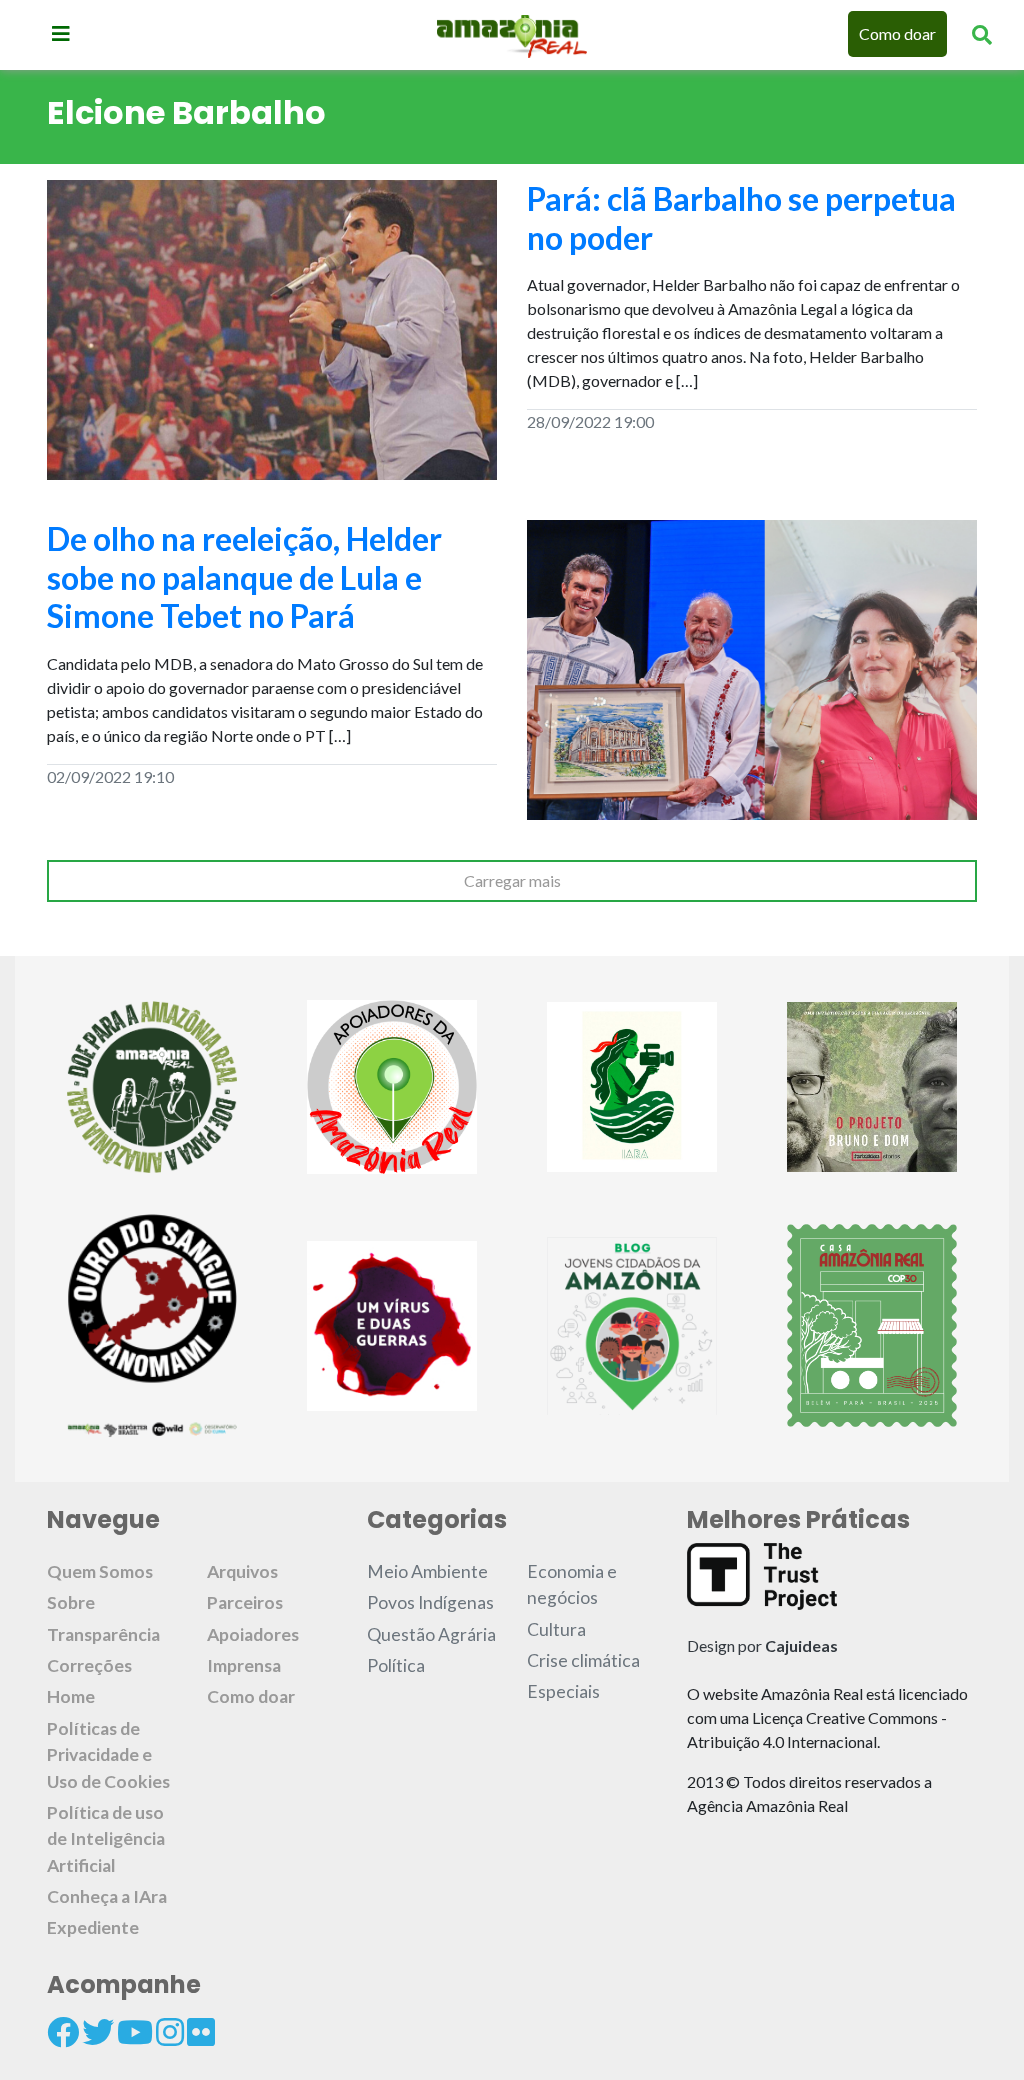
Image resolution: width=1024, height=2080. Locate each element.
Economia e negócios (572, 1584)
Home (71, 1696)
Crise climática (583, 1660)
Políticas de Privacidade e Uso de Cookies (108, 1755)
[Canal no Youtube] (135, 2032)
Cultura (556, 1629)
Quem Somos (100, 1571)
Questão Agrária (431, 1634)
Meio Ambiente (427, 1571)
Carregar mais (512, 880)
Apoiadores (253, 1634)
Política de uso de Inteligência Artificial (106, 1839)
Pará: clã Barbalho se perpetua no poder (741, 217)
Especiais (563, 1691)
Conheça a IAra (107, 1896)
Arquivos (242, 1571)
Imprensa (244, 1665)
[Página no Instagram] (170, 2032)
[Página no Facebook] (63, 2032)
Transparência (103, 1634)
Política (396, 1665)
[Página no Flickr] (201, 2032)
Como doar (897, 33)
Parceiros (245, 1602)
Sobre (71, 1602)
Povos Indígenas (430, 1602)
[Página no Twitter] (98, 2032)
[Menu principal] (61, 33)
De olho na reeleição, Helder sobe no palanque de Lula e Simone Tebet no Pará (244, 577)
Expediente (93, 1927)
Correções (89, 1665)
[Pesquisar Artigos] (982, 34)
